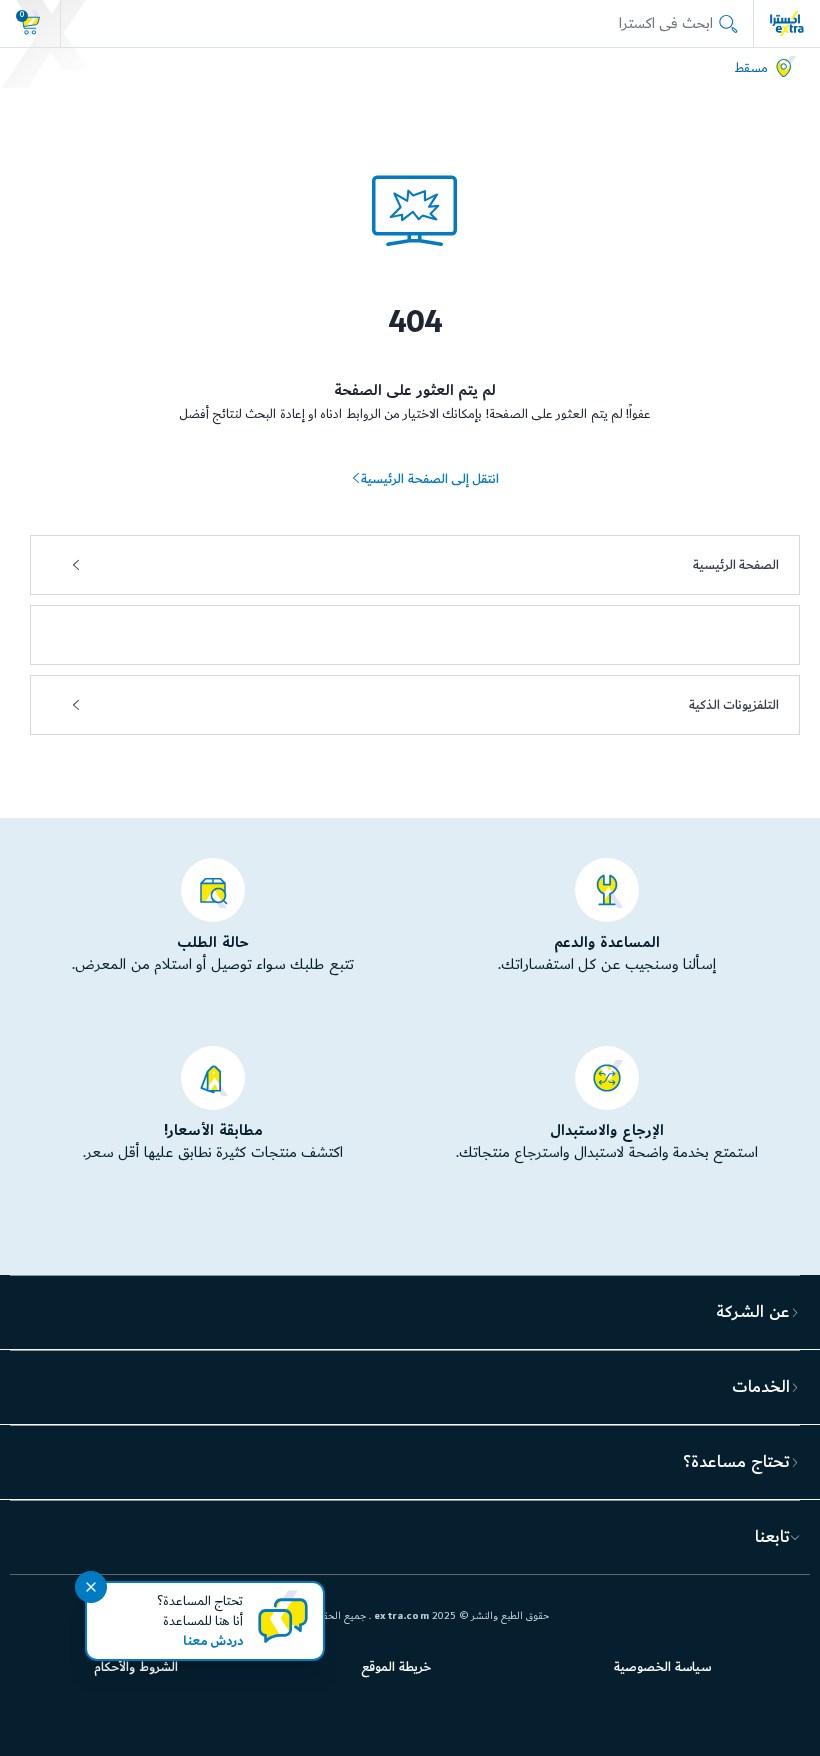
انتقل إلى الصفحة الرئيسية (430, 479)
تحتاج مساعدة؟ (736, 1462)
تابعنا (772, 1537)
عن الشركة (752, 1312)
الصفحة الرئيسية (736, 565)
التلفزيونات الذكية (734, 705)
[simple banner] (787, 23)
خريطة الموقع (395, 1667)
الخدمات (761, 1387)
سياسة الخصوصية (662, 1667)
